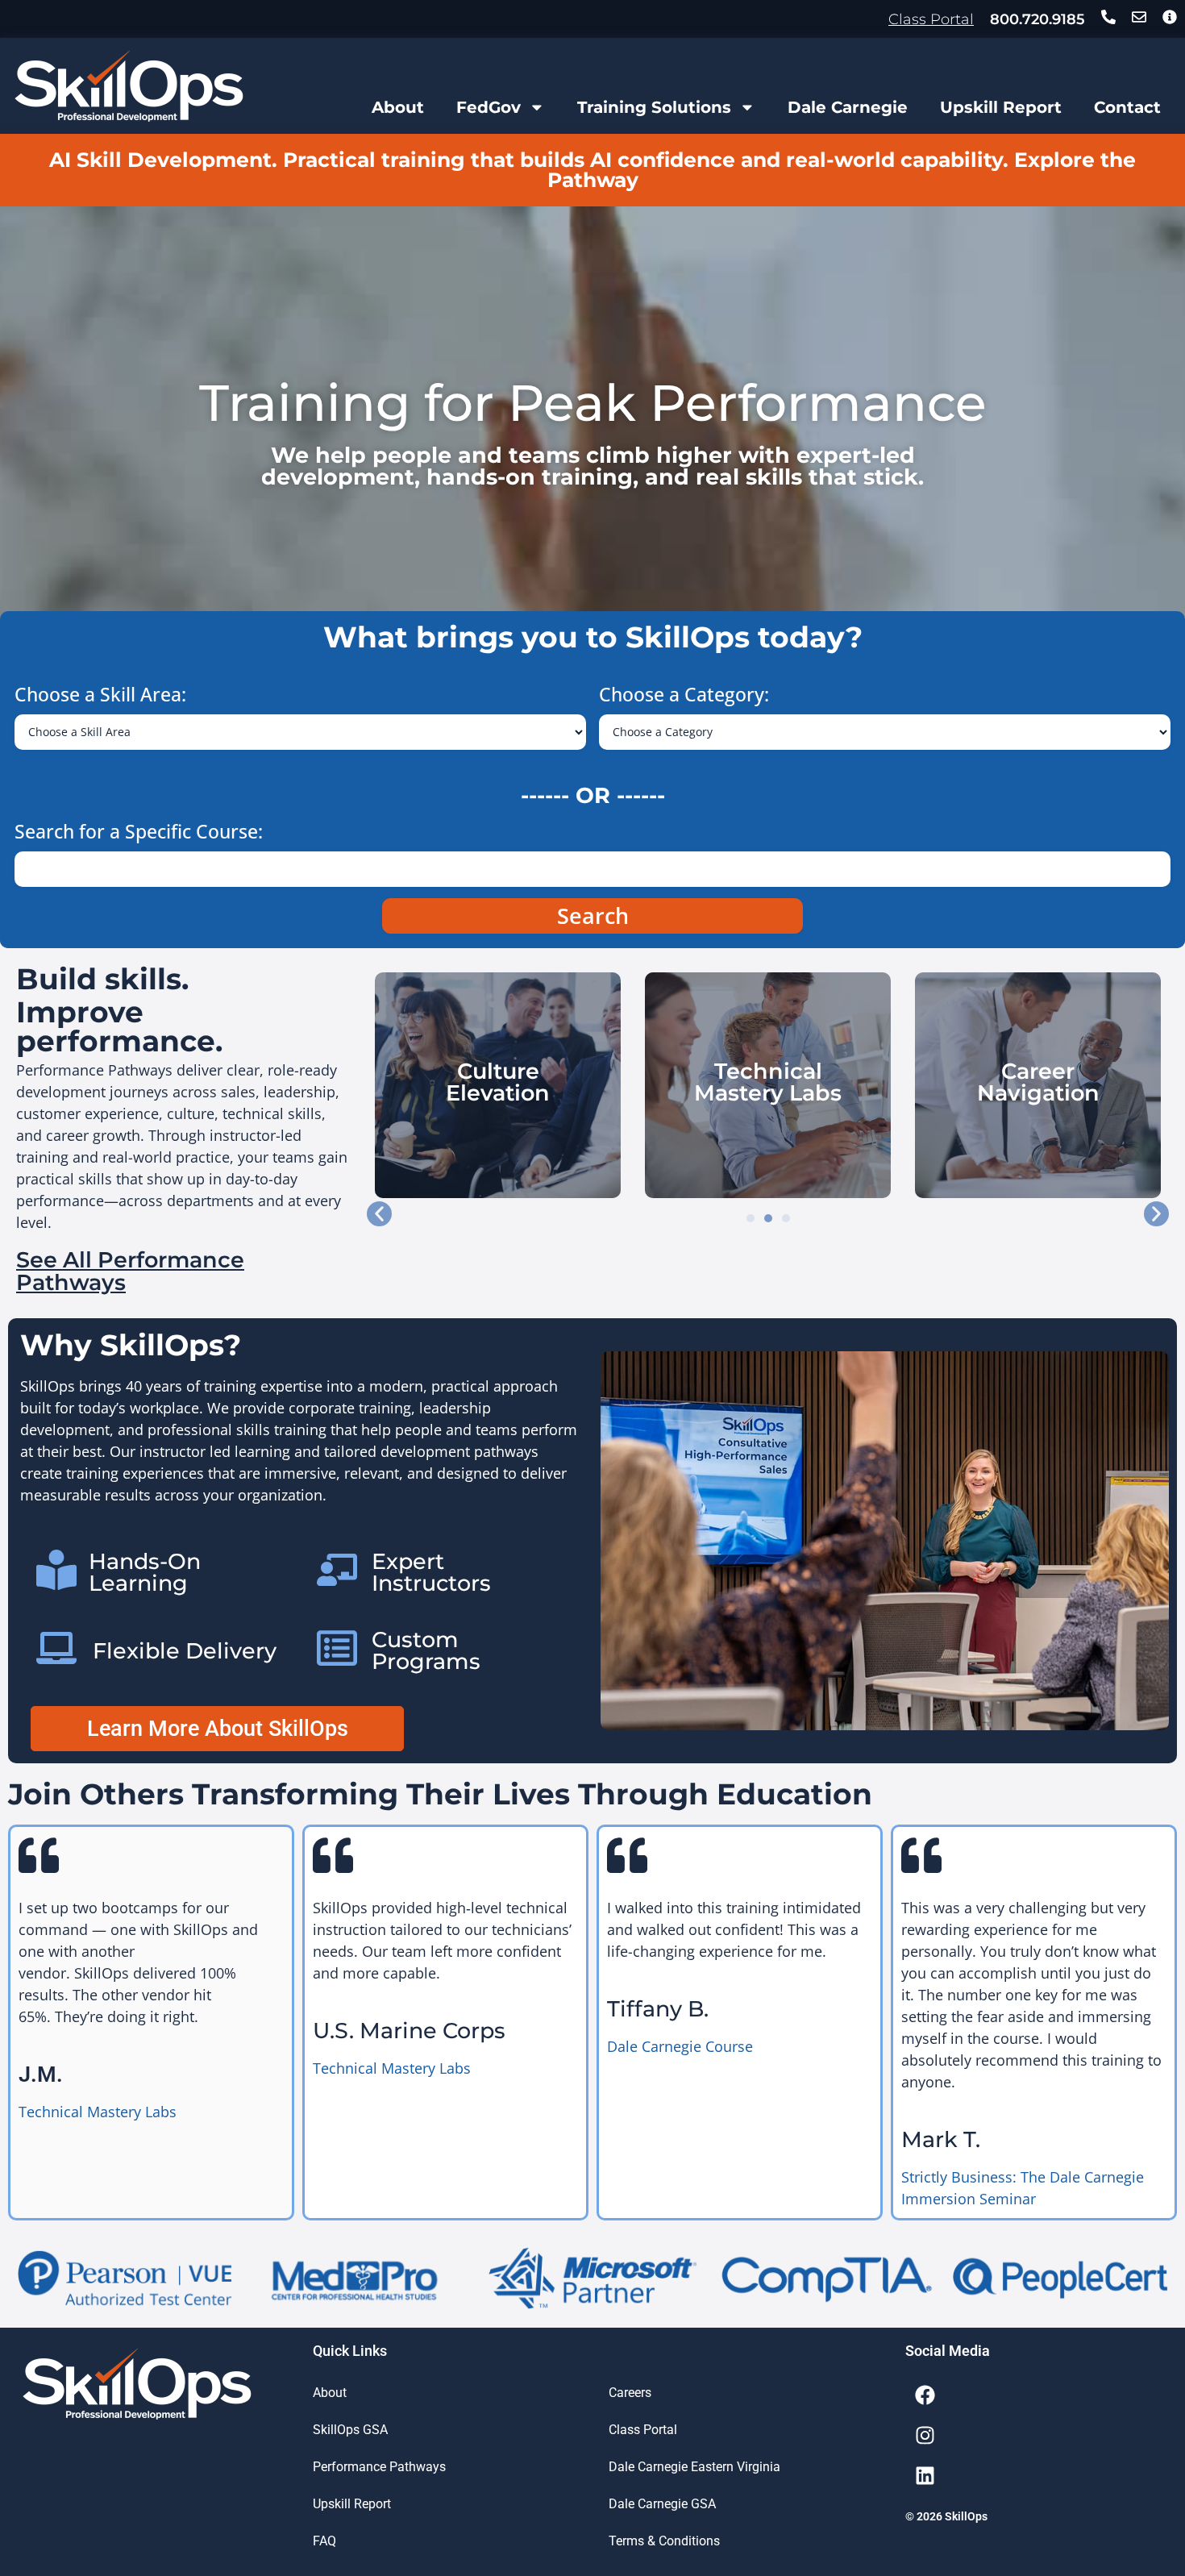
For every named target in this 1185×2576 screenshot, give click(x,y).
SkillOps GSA (350, 2430)
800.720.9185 (1037, 19)
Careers (630, 2393)
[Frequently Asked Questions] (1170, 17)
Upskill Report (1001, 107)
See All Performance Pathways (130, 1271)
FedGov (489, 107)
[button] (379, 1214)
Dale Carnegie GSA (662, 2504)
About (398, 107)
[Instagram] (925, 2435)
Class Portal (931, 19)
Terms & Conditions (664, 2541)
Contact (1127, 107)
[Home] (129, 86)
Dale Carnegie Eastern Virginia (694, 2467)
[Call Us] (1108, 17)
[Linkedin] (925, 2475)
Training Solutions (654, 107)
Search (593, 916)
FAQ (324, 2541)
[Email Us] (1139, 17)
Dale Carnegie (848, 107)
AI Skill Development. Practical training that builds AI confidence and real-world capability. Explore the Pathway (592, 170)
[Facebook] (925, 2395)
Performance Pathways (379, 2467)
